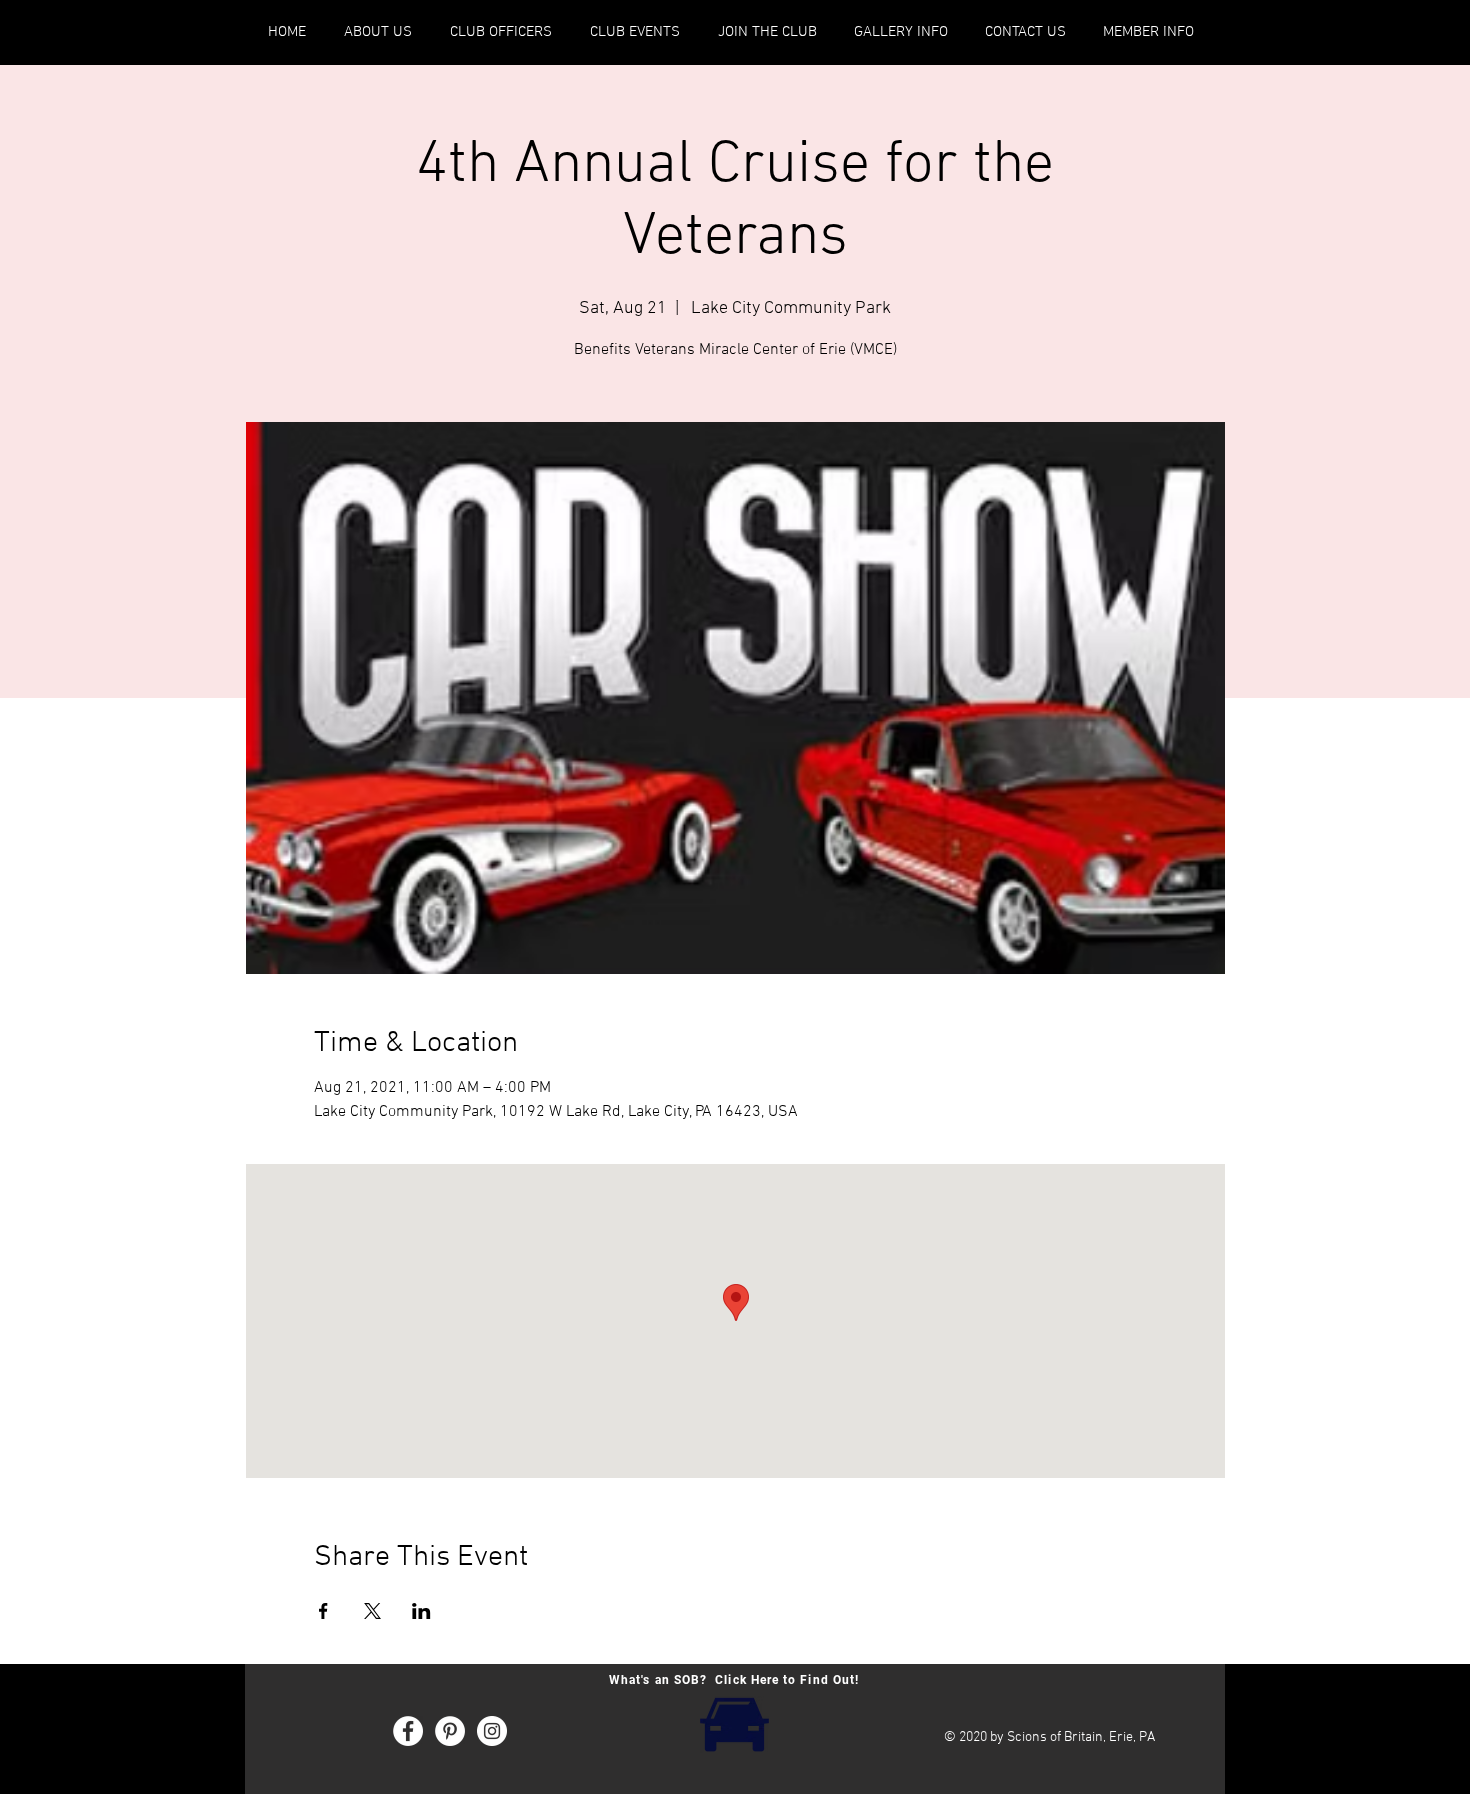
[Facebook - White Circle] (408, 1731)
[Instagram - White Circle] (492, 1731)
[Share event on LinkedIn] (421, 1611)
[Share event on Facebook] (323, 1611)
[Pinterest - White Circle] (450, 1731)
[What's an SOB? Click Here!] (734, 1722)
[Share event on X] (372, 1611)
